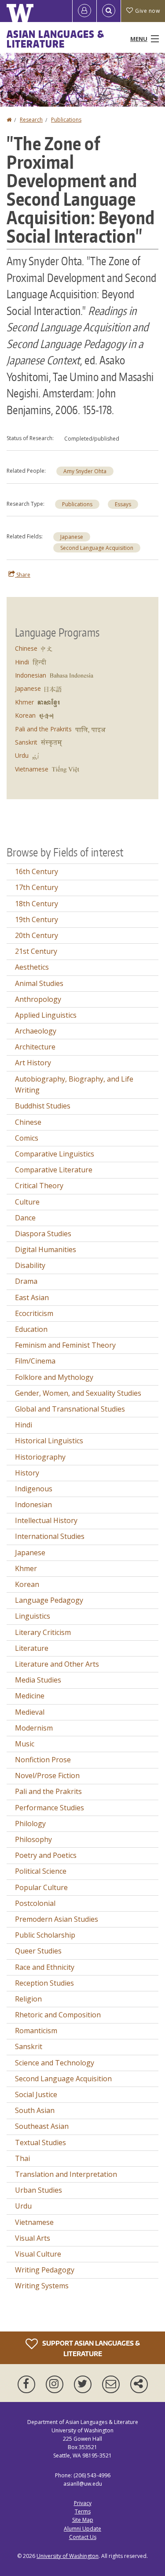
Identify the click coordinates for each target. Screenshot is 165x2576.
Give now (147, 11)
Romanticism (36, 2031)
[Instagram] (56, 2384)
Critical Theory (39, 1186)
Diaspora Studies (43, 1234)
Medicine (30, 1696)
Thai (22, 2158)
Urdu (22, 755)
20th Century (37, 935)
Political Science (41, 1871)
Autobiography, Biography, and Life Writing (74, 1085)
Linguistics (33, 1616)
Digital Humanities (46, 1249)
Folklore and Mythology (54, 1377)
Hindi (22, 662)
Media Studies (38, 1680)
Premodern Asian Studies (57, 1919)
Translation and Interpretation (66, 2174)
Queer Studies (38, 1951)
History (27, 1473)
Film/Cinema (35, 1361)
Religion (28, 1999)
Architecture (35, 1047)
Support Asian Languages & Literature (90, 2348)
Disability (30, 1265)
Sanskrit (26, 742)
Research (31, 120)
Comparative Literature (54, 1170)
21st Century (36, 951)
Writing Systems (42, 2286)
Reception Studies (44, 1983)
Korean (25, 715)
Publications (66, 120)
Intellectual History (46, 1520)
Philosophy (33, 1839)
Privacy (83, 2503)
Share (23, 575)
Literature (32, 1648)
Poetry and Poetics (46, 1855)
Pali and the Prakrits (43, 729)
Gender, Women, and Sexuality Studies (78, 1393)
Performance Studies (49, 1808)
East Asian (32, 1297)
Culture (27, 1202)
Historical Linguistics (49, 1441)
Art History (33, 1063)
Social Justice (36, 2094)
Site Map (83, 2520)
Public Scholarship (45, 1935)
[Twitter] (84, 2384)
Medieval (30, 1712)
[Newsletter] (113, 2384)
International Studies (50, 1536)
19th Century (37, 919)
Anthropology (38, 999)
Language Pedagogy (49, 1600)
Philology (30, 1824)
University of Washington (68, 2556)
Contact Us (83, 2537)
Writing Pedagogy (45, 2270)
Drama (26, 1281)
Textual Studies (40, 2142)
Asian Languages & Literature (55, 39)
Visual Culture (38, 2254)
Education (31, 1329)
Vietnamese (32, 769)
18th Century (37, 904)
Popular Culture (41, 1887)
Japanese (72, 537)
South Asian (35, 2110)
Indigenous (34, 1489)
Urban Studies (38, 2190)
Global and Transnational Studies (70, 1409)
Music (25, 1744)
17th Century (37, 887)
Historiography (40, 1457)
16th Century (37, 871)
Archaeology (36, 1031)
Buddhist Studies (43, 1106)
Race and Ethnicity (45, 1967)
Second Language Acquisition (97, 548)
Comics (27, 1138)
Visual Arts (33, 2238)
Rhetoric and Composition (58, 2015)
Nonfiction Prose (43, 1760)
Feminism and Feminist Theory (65, 1345)
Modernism (34, 1728)
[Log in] (84, 11)
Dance (25, 1218)
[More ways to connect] (139, 2384)
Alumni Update (82, 2529)
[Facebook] (28, 2384)
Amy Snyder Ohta (85, 471)
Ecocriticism (34, 1313)
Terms (83, 2511)
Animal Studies (39, 983)
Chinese (26, 648)
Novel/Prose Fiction (47, 1775)
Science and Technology (55, 2063)
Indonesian (31, 675)
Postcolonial (35, 1903)
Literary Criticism (43, 1632)
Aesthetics (32, 967)
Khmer (24, 702)
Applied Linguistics (46, 1015)
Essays (123, 504)
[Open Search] (109, 11)
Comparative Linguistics (55, 1154)
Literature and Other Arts (57, 1664)
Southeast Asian (42, 2126)
